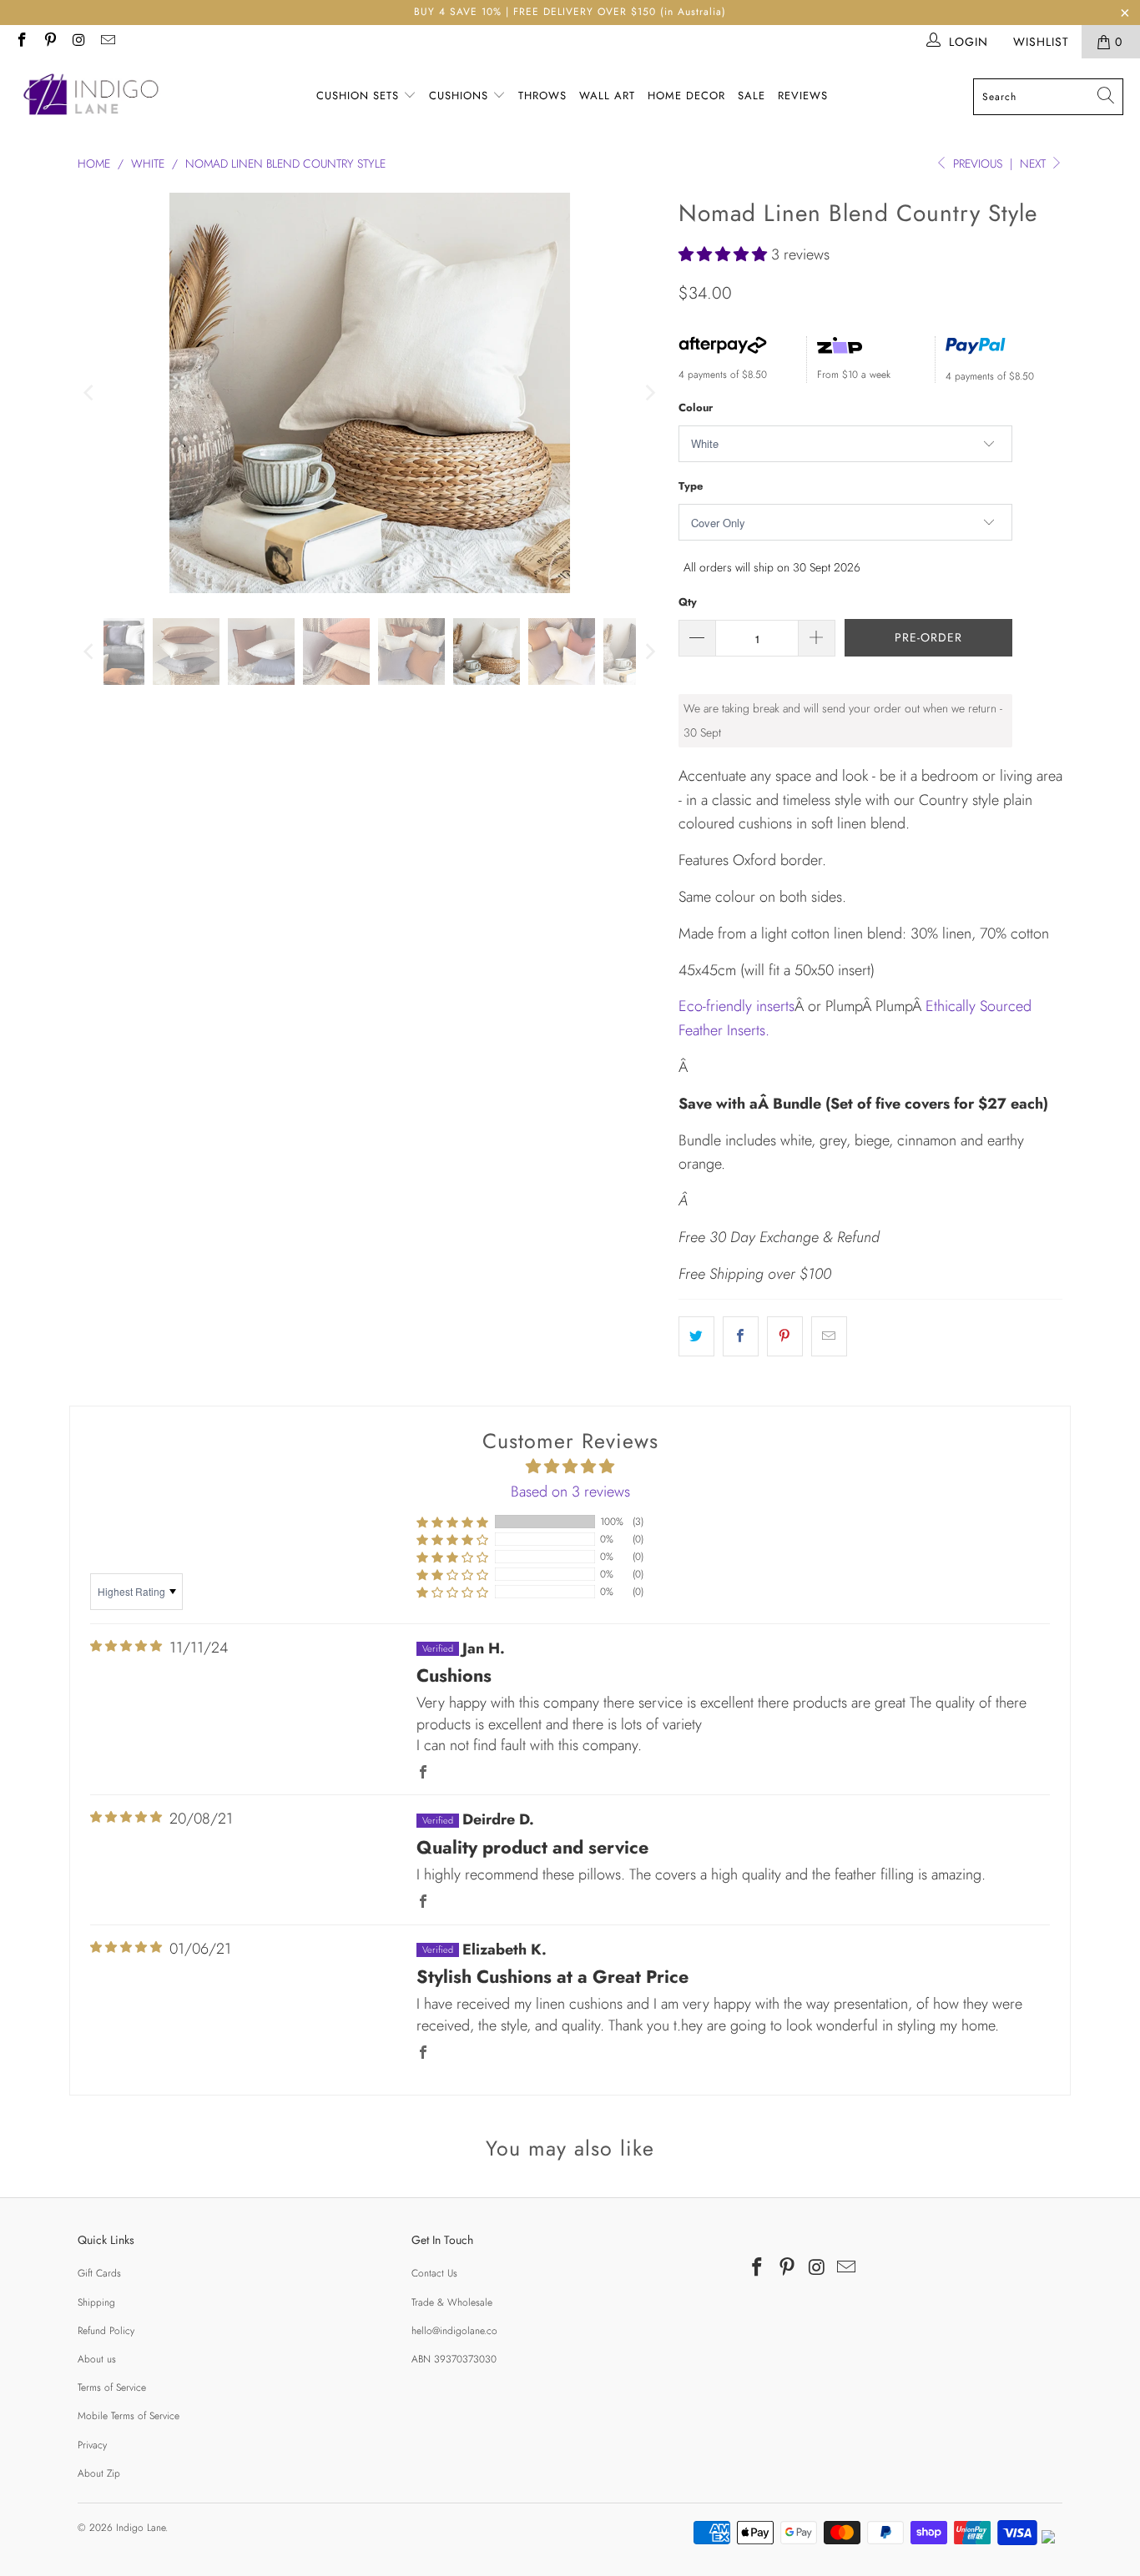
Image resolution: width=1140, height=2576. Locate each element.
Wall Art (607, 96)
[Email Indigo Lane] (108, 42)
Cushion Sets (360, 96)
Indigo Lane (141, 2528)
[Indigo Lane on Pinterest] (50, 42)
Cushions (461, 96)
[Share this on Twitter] (696, 1337)
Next (1034, 164)
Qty (688, 602)
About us (97, 2359)
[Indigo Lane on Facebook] (21, 42)
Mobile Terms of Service (129, 2416)
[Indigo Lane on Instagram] (78, 42)
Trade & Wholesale (452, 2302)
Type (691, 486)
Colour (696, 408)
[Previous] (90, 393)
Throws (542, 96)
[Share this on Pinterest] (785, 1337)
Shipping (96, 2302)
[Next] (649, 393)
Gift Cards (99, 2273)
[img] (126, 1646)
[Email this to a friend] (829, 1337)
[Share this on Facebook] (741, 1337)
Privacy (92, 2445)
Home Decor (686, 96)
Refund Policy (106, 2331)
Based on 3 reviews (570, 1492)
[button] (723, 254)
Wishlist (1041, 42)
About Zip (99, 2473)
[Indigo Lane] (94, 97)
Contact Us (434, 2273)
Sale (752, 96)
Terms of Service (112, 2387)
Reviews (803, 96)
